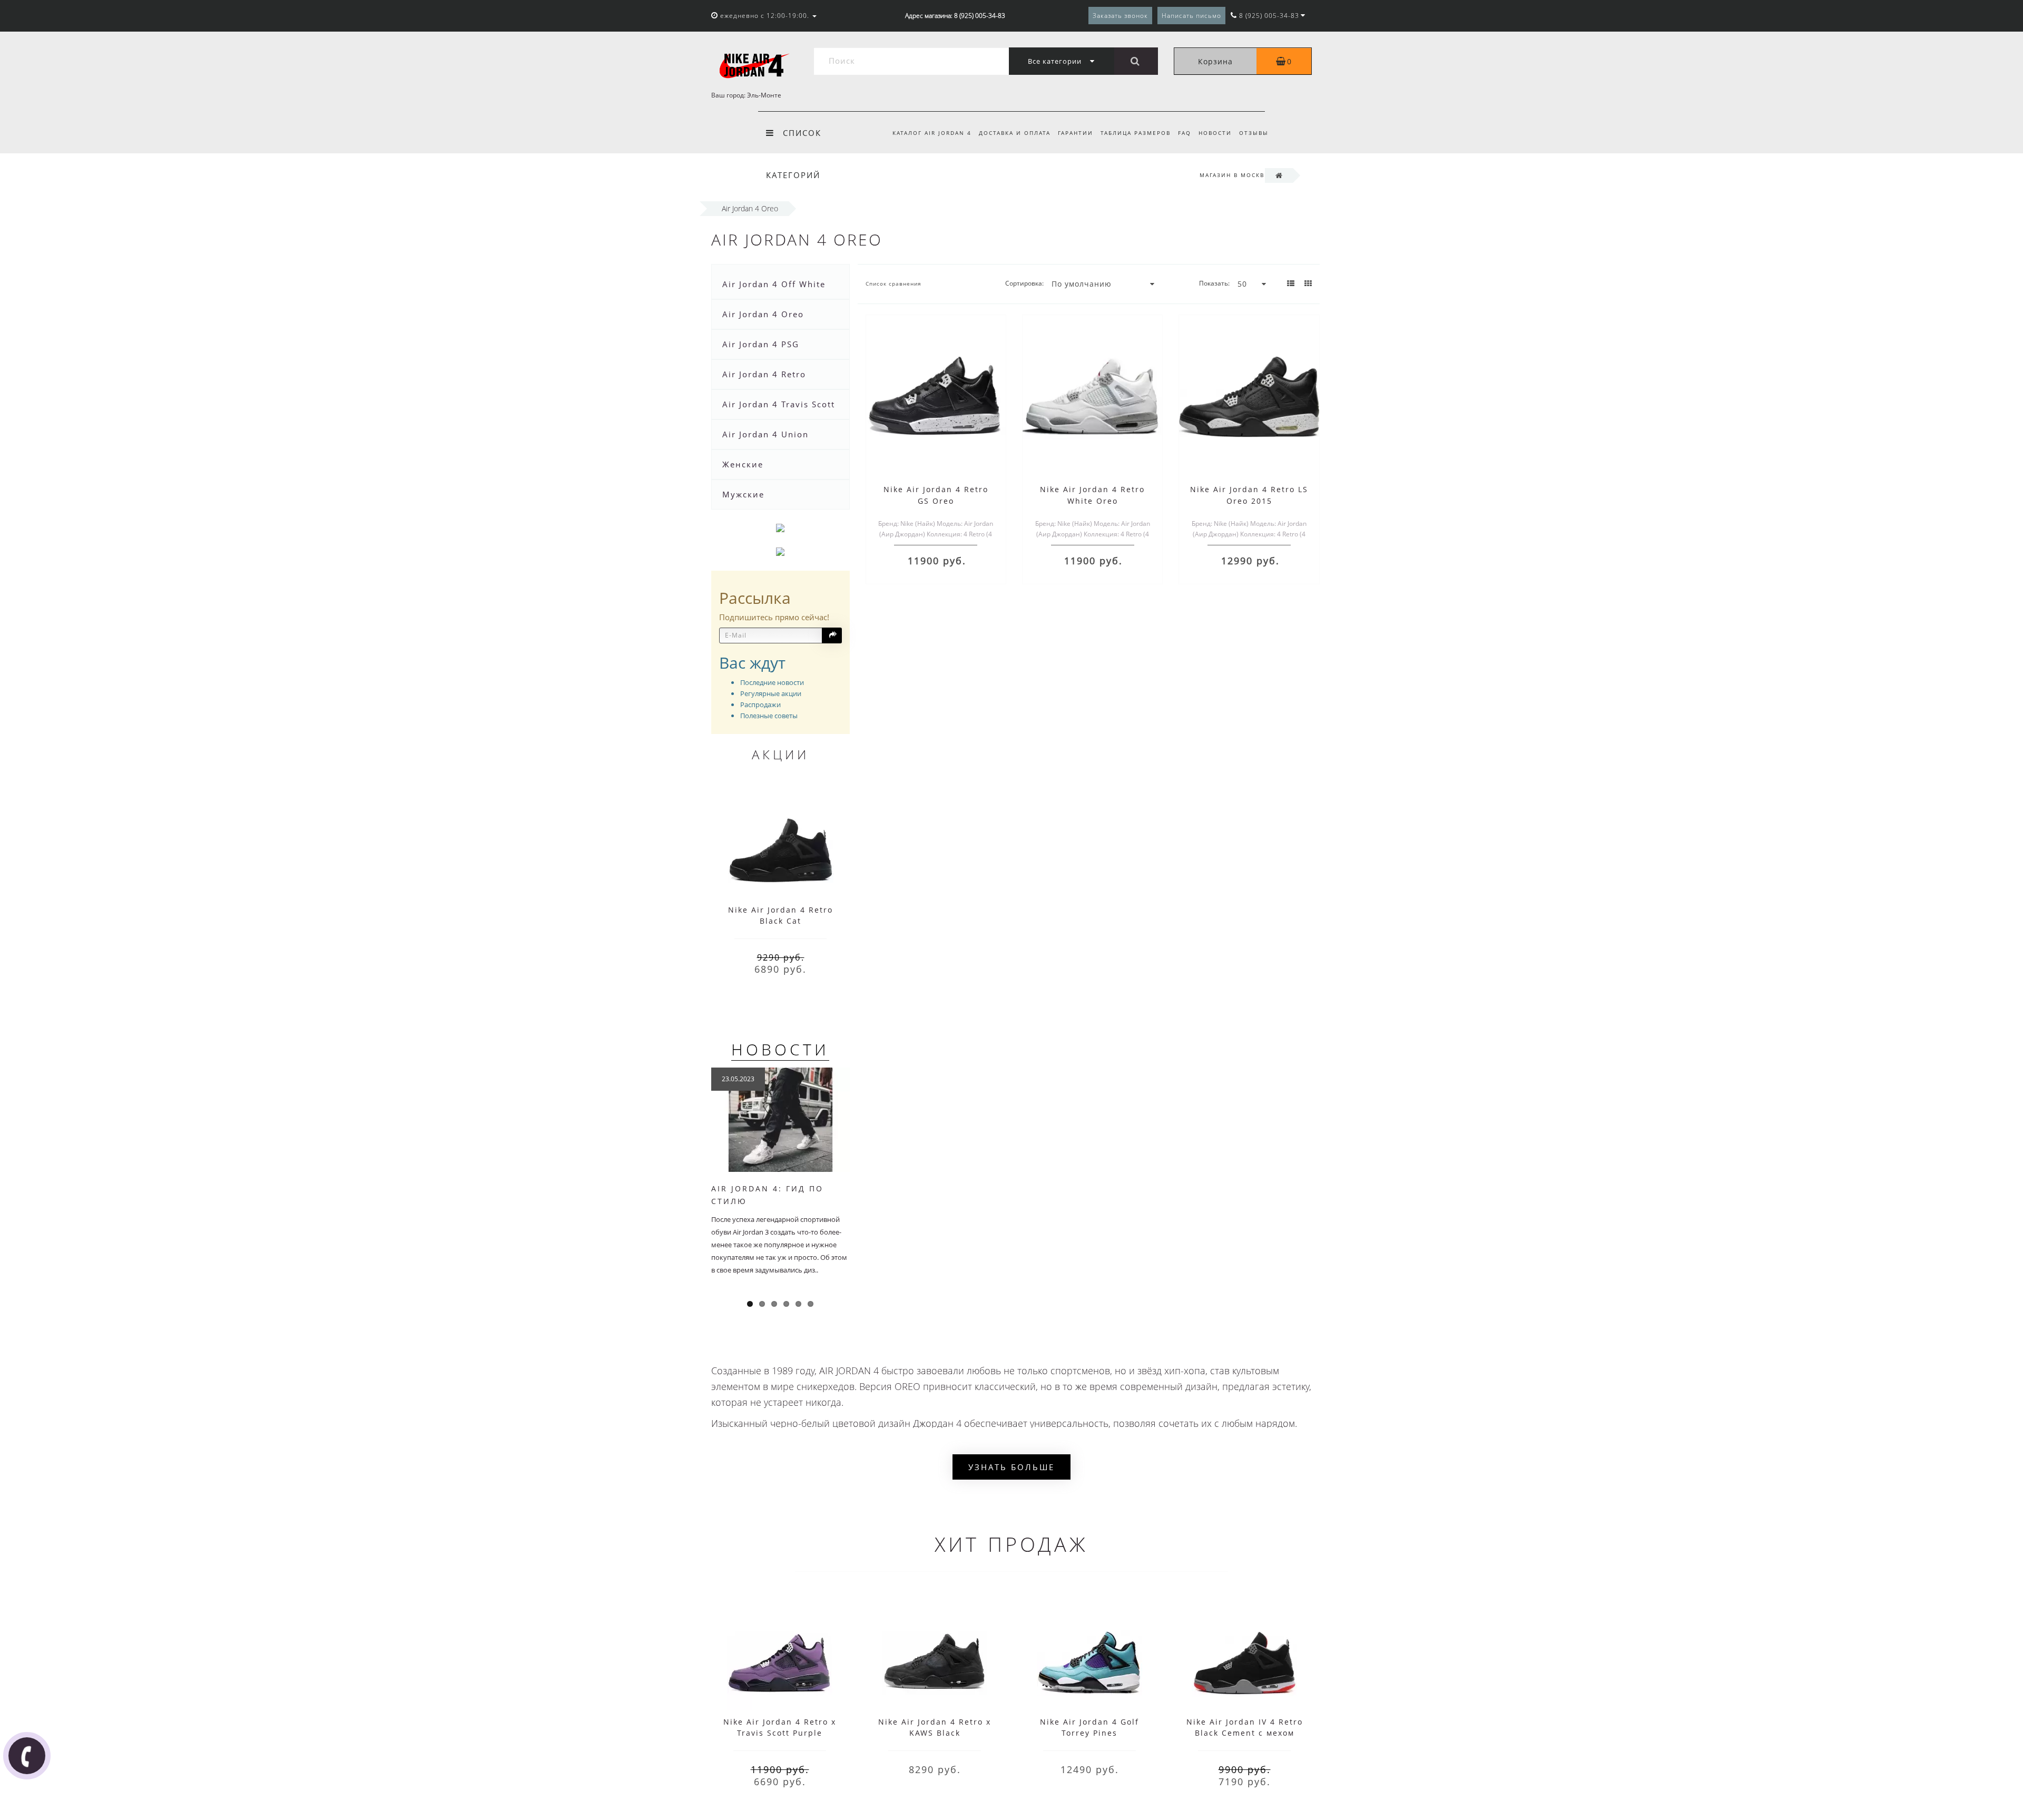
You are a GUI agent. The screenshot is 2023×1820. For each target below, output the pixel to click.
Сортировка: (1024, 283)
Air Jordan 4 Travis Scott (779, 404)
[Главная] (1279, 175)
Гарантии (1076, 133)
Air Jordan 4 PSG (761, 344)
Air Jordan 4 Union (765, 434)
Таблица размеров (1136, 133)
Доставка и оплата (1015, 133)
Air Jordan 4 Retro (764, 374)
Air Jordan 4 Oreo (763, 314)
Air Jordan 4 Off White (774, 284)
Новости (1215, 133)
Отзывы (1254, 133)
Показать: (1214, 283)
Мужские (743, 494)
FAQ (1185, 133)
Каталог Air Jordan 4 (932, 133)
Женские (743, 464)
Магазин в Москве (1234, 175)
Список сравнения (893, 283)
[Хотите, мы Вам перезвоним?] (27, 1756)
